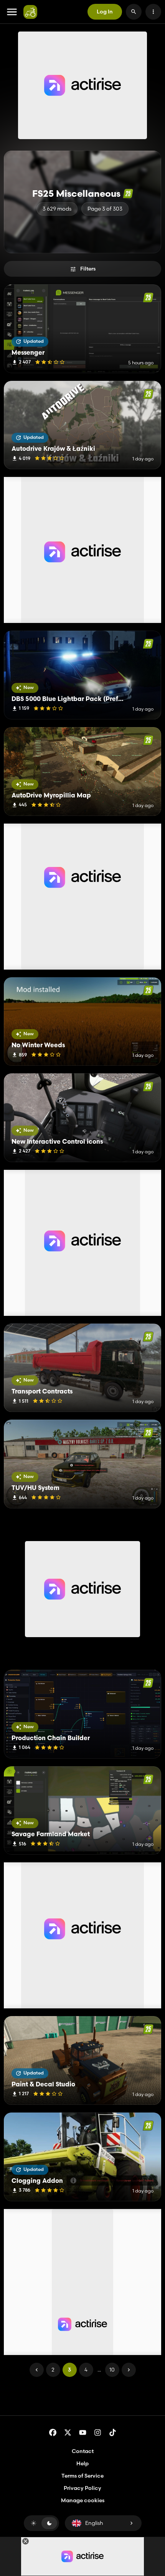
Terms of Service (82, 2476)
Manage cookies (83, 2500)
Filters (88, 269)
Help (82, 2463)
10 (112, 2370)
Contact (83, 2451)
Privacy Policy (82, 2488)
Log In (105, 12)
